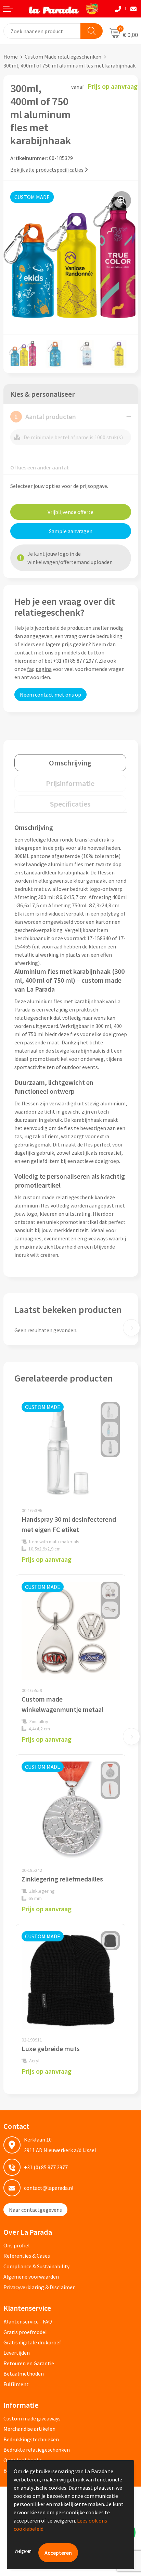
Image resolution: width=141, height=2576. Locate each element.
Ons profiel (17, 2245)
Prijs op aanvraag (47, 1559)
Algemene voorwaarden (31, 2277)
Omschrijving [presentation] (70, 763)
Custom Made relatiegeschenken (63, 57)
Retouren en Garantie (29, 2363)
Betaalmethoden (24, 2373)
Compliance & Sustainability (36, 2266)
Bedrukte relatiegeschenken (37, 2450)
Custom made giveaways (32, 2418)
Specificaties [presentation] (70, 804)
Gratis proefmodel (25, 2332)
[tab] (70, 763)
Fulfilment (16, 2384)
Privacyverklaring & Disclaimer (39, 2287)
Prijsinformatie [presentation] (70, 783)
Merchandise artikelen (29, 2429)
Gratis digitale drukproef (32, 2342)
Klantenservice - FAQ (28, 2321)
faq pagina (39, 669)
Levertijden (17, 2353)
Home (11, 57)
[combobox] (42, 31)
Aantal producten (45, 416)
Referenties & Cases (27, 2256)
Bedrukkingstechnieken (31, 2439)
